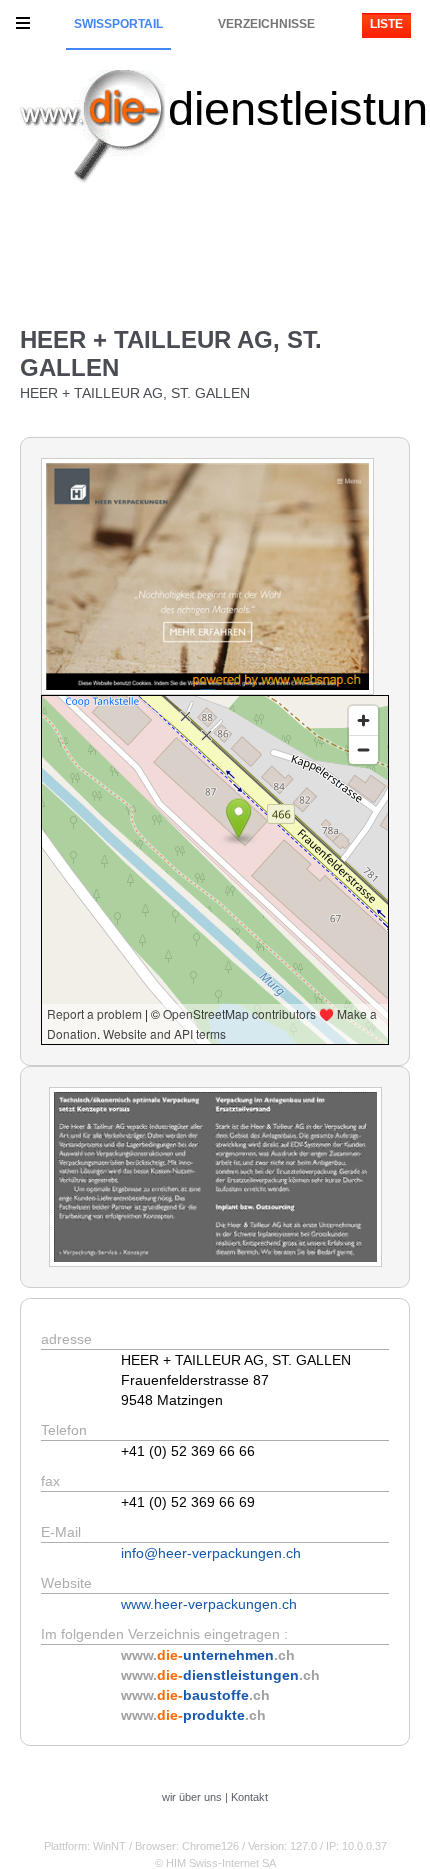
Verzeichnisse (266, 24)
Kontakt (249, 1797)
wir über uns (192, 1797)
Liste (386, 24)
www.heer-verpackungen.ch (209, 1604)
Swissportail (118, 24)
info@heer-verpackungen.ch (211, 1553)
